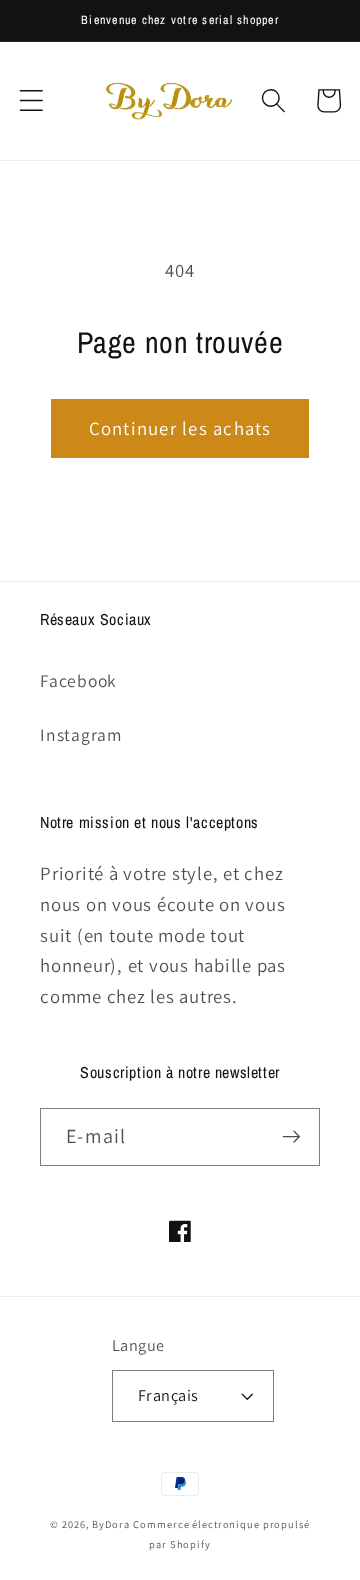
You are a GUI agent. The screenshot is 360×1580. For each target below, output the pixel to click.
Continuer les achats (180, 428)
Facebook (78, 680)
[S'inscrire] (291, 1137)
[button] (31, 100)
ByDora (110, 1524)
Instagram (81, 734)
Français (168, 1395)
